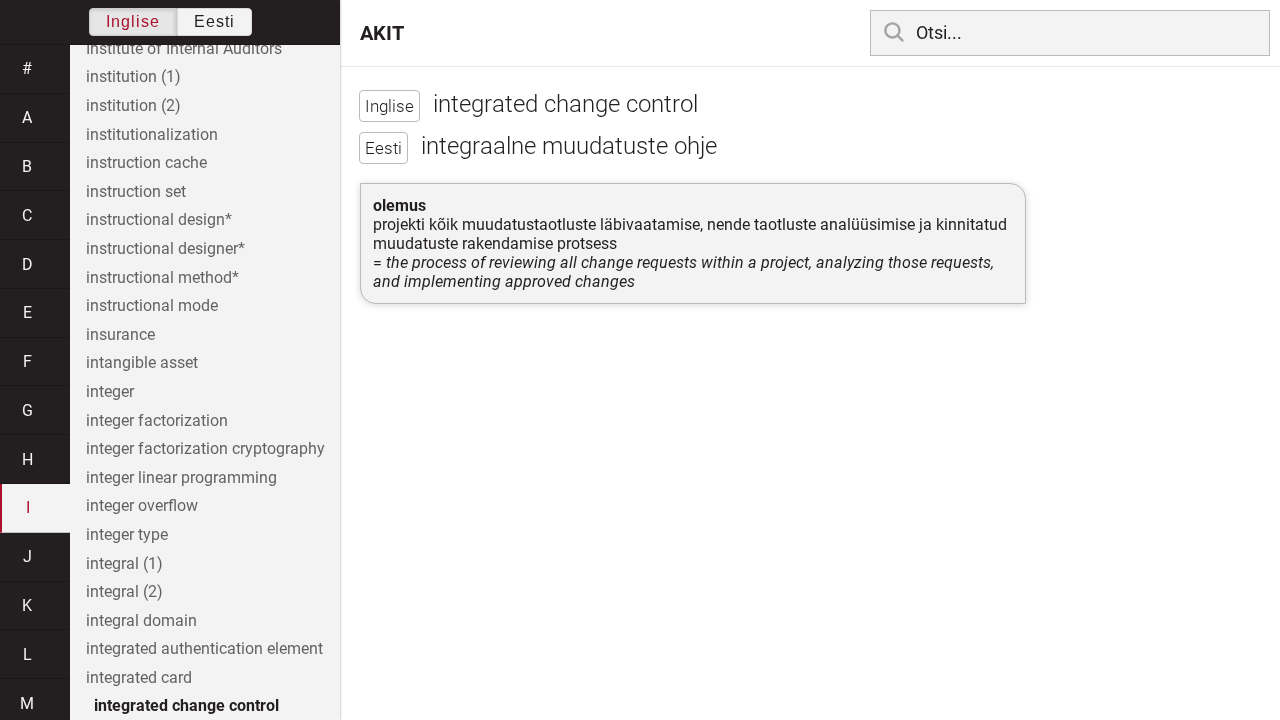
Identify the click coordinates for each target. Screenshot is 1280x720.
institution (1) (133, 76)
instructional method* (162, 277)
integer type (127, 534)
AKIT (382, 33)
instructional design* (159, 219)
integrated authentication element (204, 648)
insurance (120, 334)
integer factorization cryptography (205, 448)
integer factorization (157, 420)
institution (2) (133, 105)
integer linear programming (181, 477)
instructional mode (152, 305)
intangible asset (142, 362)
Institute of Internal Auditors (184, 48)
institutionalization (152, 134)
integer (110, 391)
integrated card (139, 677)
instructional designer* (165, 248)
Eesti (214, 21)
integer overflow (142, 505)
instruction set (136, 191)
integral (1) (124, 563)
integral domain (141, 620)
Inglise (133, 21)
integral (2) (124, 591)
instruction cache (146, 162)
